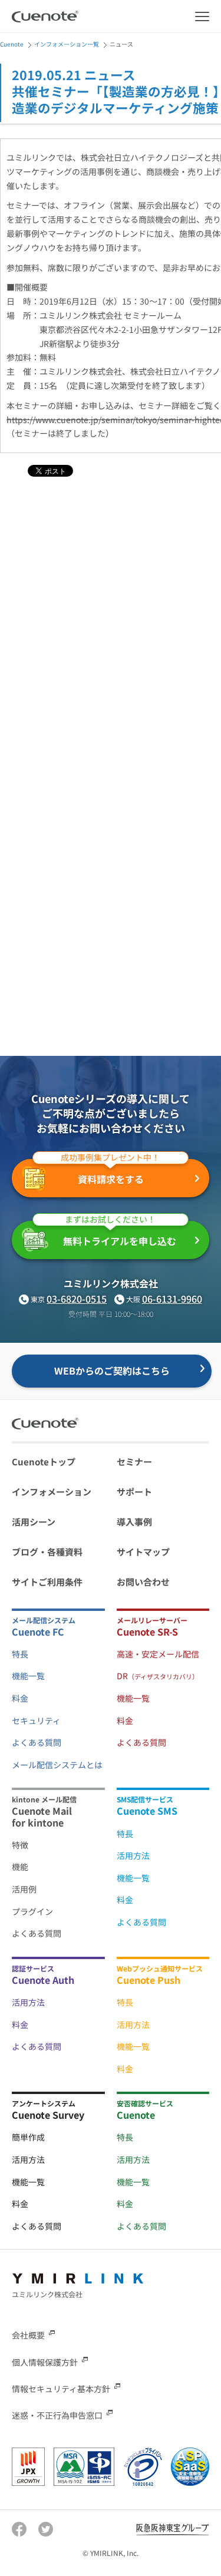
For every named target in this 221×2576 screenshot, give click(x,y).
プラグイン (32, 1911)
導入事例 (134, 1522)
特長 (20, 1654)
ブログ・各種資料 (47, 1552)
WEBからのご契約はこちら (112, 1370)
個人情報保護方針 (45, 2362)
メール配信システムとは (57, 1765)
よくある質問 (37, 1742)
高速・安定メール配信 (158, 1654)
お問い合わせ (143, 1582)
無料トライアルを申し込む (120, 1234)
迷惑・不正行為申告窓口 (57, 2415)
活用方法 (133, 1855)
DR (158, 1676)
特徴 (20, 1845)
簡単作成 (28, 2137)
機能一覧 (28, 1676)
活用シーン (34, 1522)
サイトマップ (143, 1552)
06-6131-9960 (172, 1299)
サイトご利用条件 (47, 1582)
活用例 (24, 1889)
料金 (20, 1698)
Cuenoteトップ (44, 1462)
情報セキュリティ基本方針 (61, 2388)
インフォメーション (52, 1492)
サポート (134, 1492)
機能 (20, 1867)
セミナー (134, 1462)
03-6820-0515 (77, 1299)
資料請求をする (110, 1173)
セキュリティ (36, 1720)
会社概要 (28, 2335)
